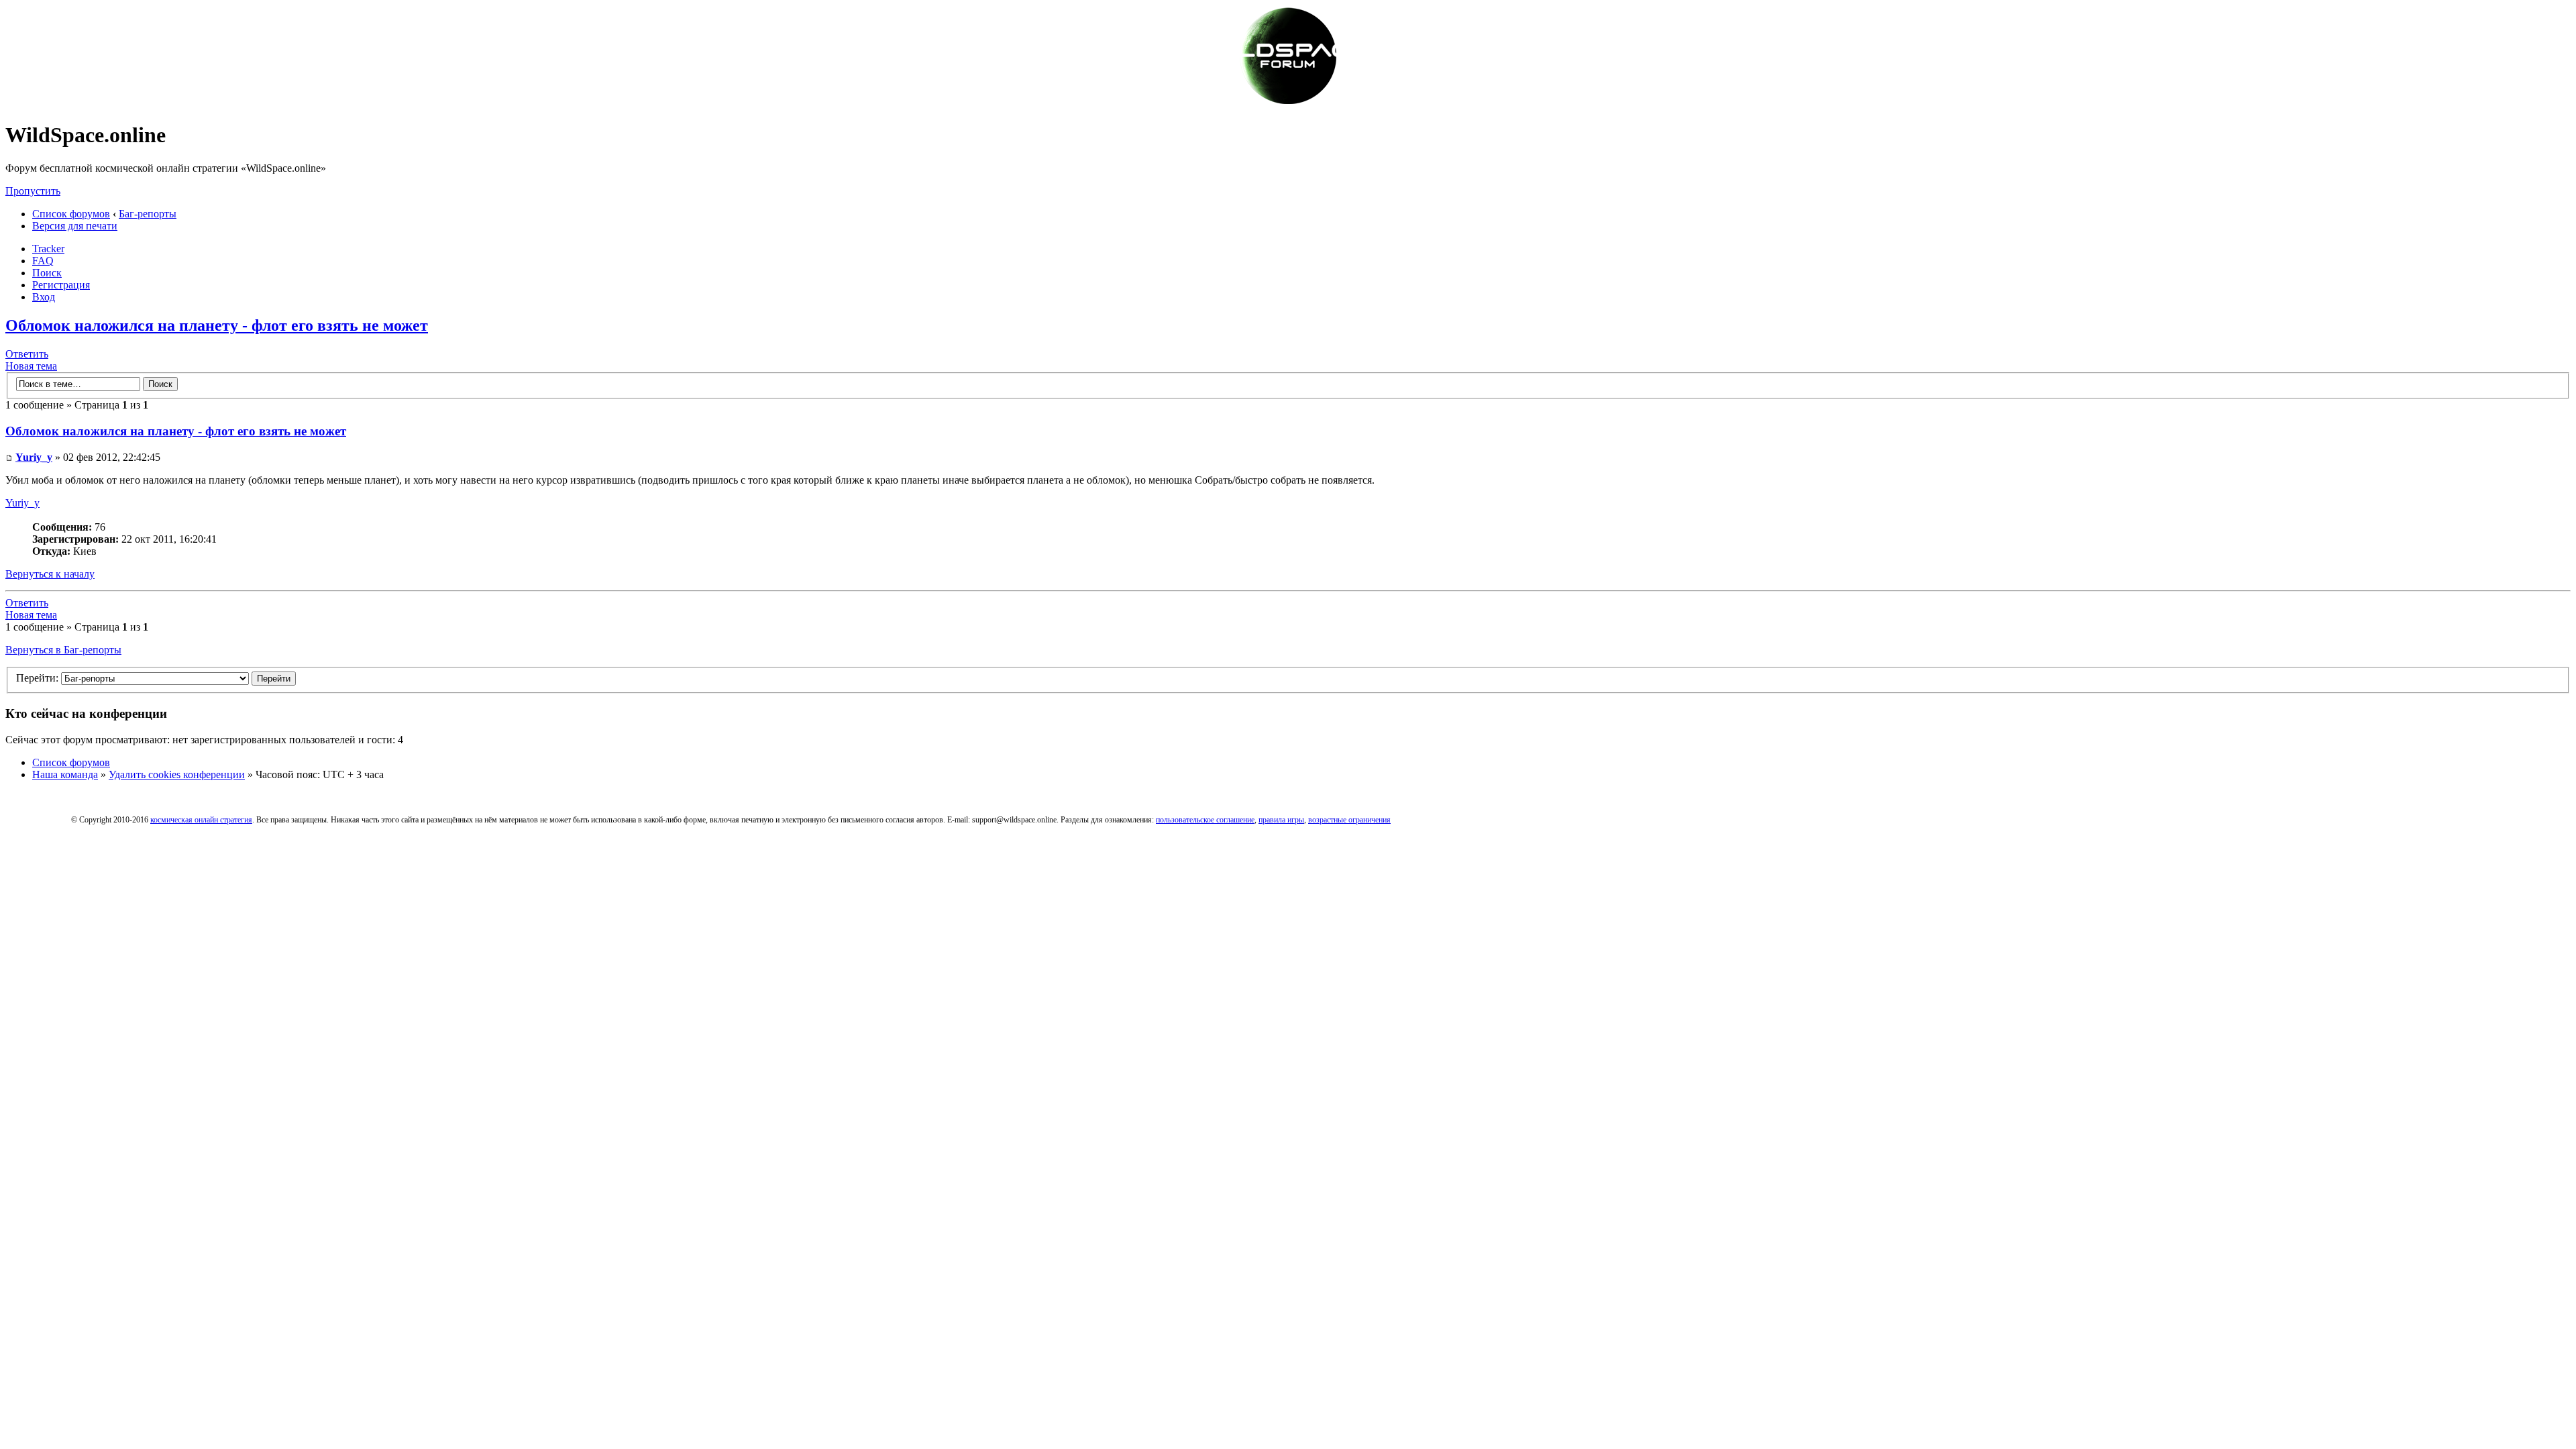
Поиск (47, 273)
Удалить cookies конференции (177, 774)
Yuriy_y (34, 457)
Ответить (27, 354)
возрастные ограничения (1349, 820)
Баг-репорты (148, 214)
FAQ (43, 261)
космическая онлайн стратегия (201, 820)
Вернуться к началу (50, 574)
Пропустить (33, 191)
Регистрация (61, 285)
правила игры (1281, 820)
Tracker (48, 249)
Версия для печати (75, 226)
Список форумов (71, 214)
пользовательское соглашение (1205, 820)
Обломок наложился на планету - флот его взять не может (217, 325)
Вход (44, 297)
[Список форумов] (1288, 102)
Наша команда (65, 774)
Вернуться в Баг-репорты (63, 650)
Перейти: (37, 678)
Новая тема (31, 366)
